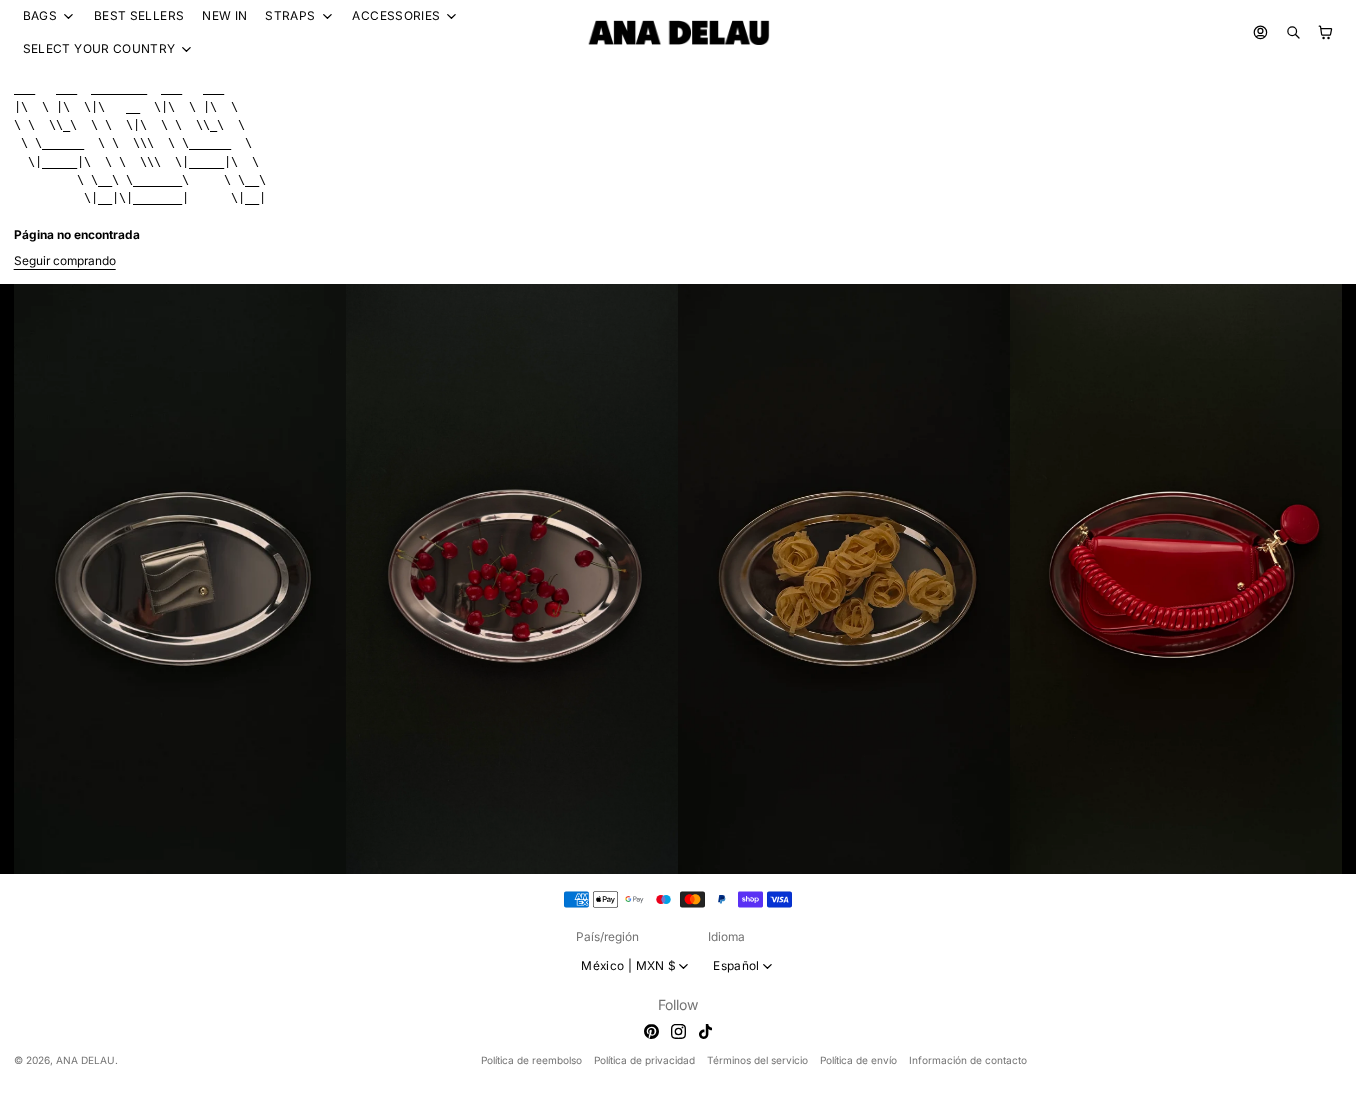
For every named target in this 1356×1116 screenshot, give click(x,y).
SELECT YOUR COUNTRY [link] (99, 49)
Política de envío (858, 1060)
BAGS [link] (40, 16)
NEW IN (224, 15)
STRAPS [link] (290, 16)
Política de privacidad (644, 1060)
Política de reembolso (531, 1060)
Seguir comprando (65, 260)
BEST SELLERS (139, 15)
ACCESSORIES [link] (396, 16)
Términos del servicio (757, 1060)
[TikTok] (705, 1031)
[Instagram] (678, 1031)
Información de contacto (968, 1060)
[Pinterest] (651, 1031)
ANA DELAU (85, 1060)
